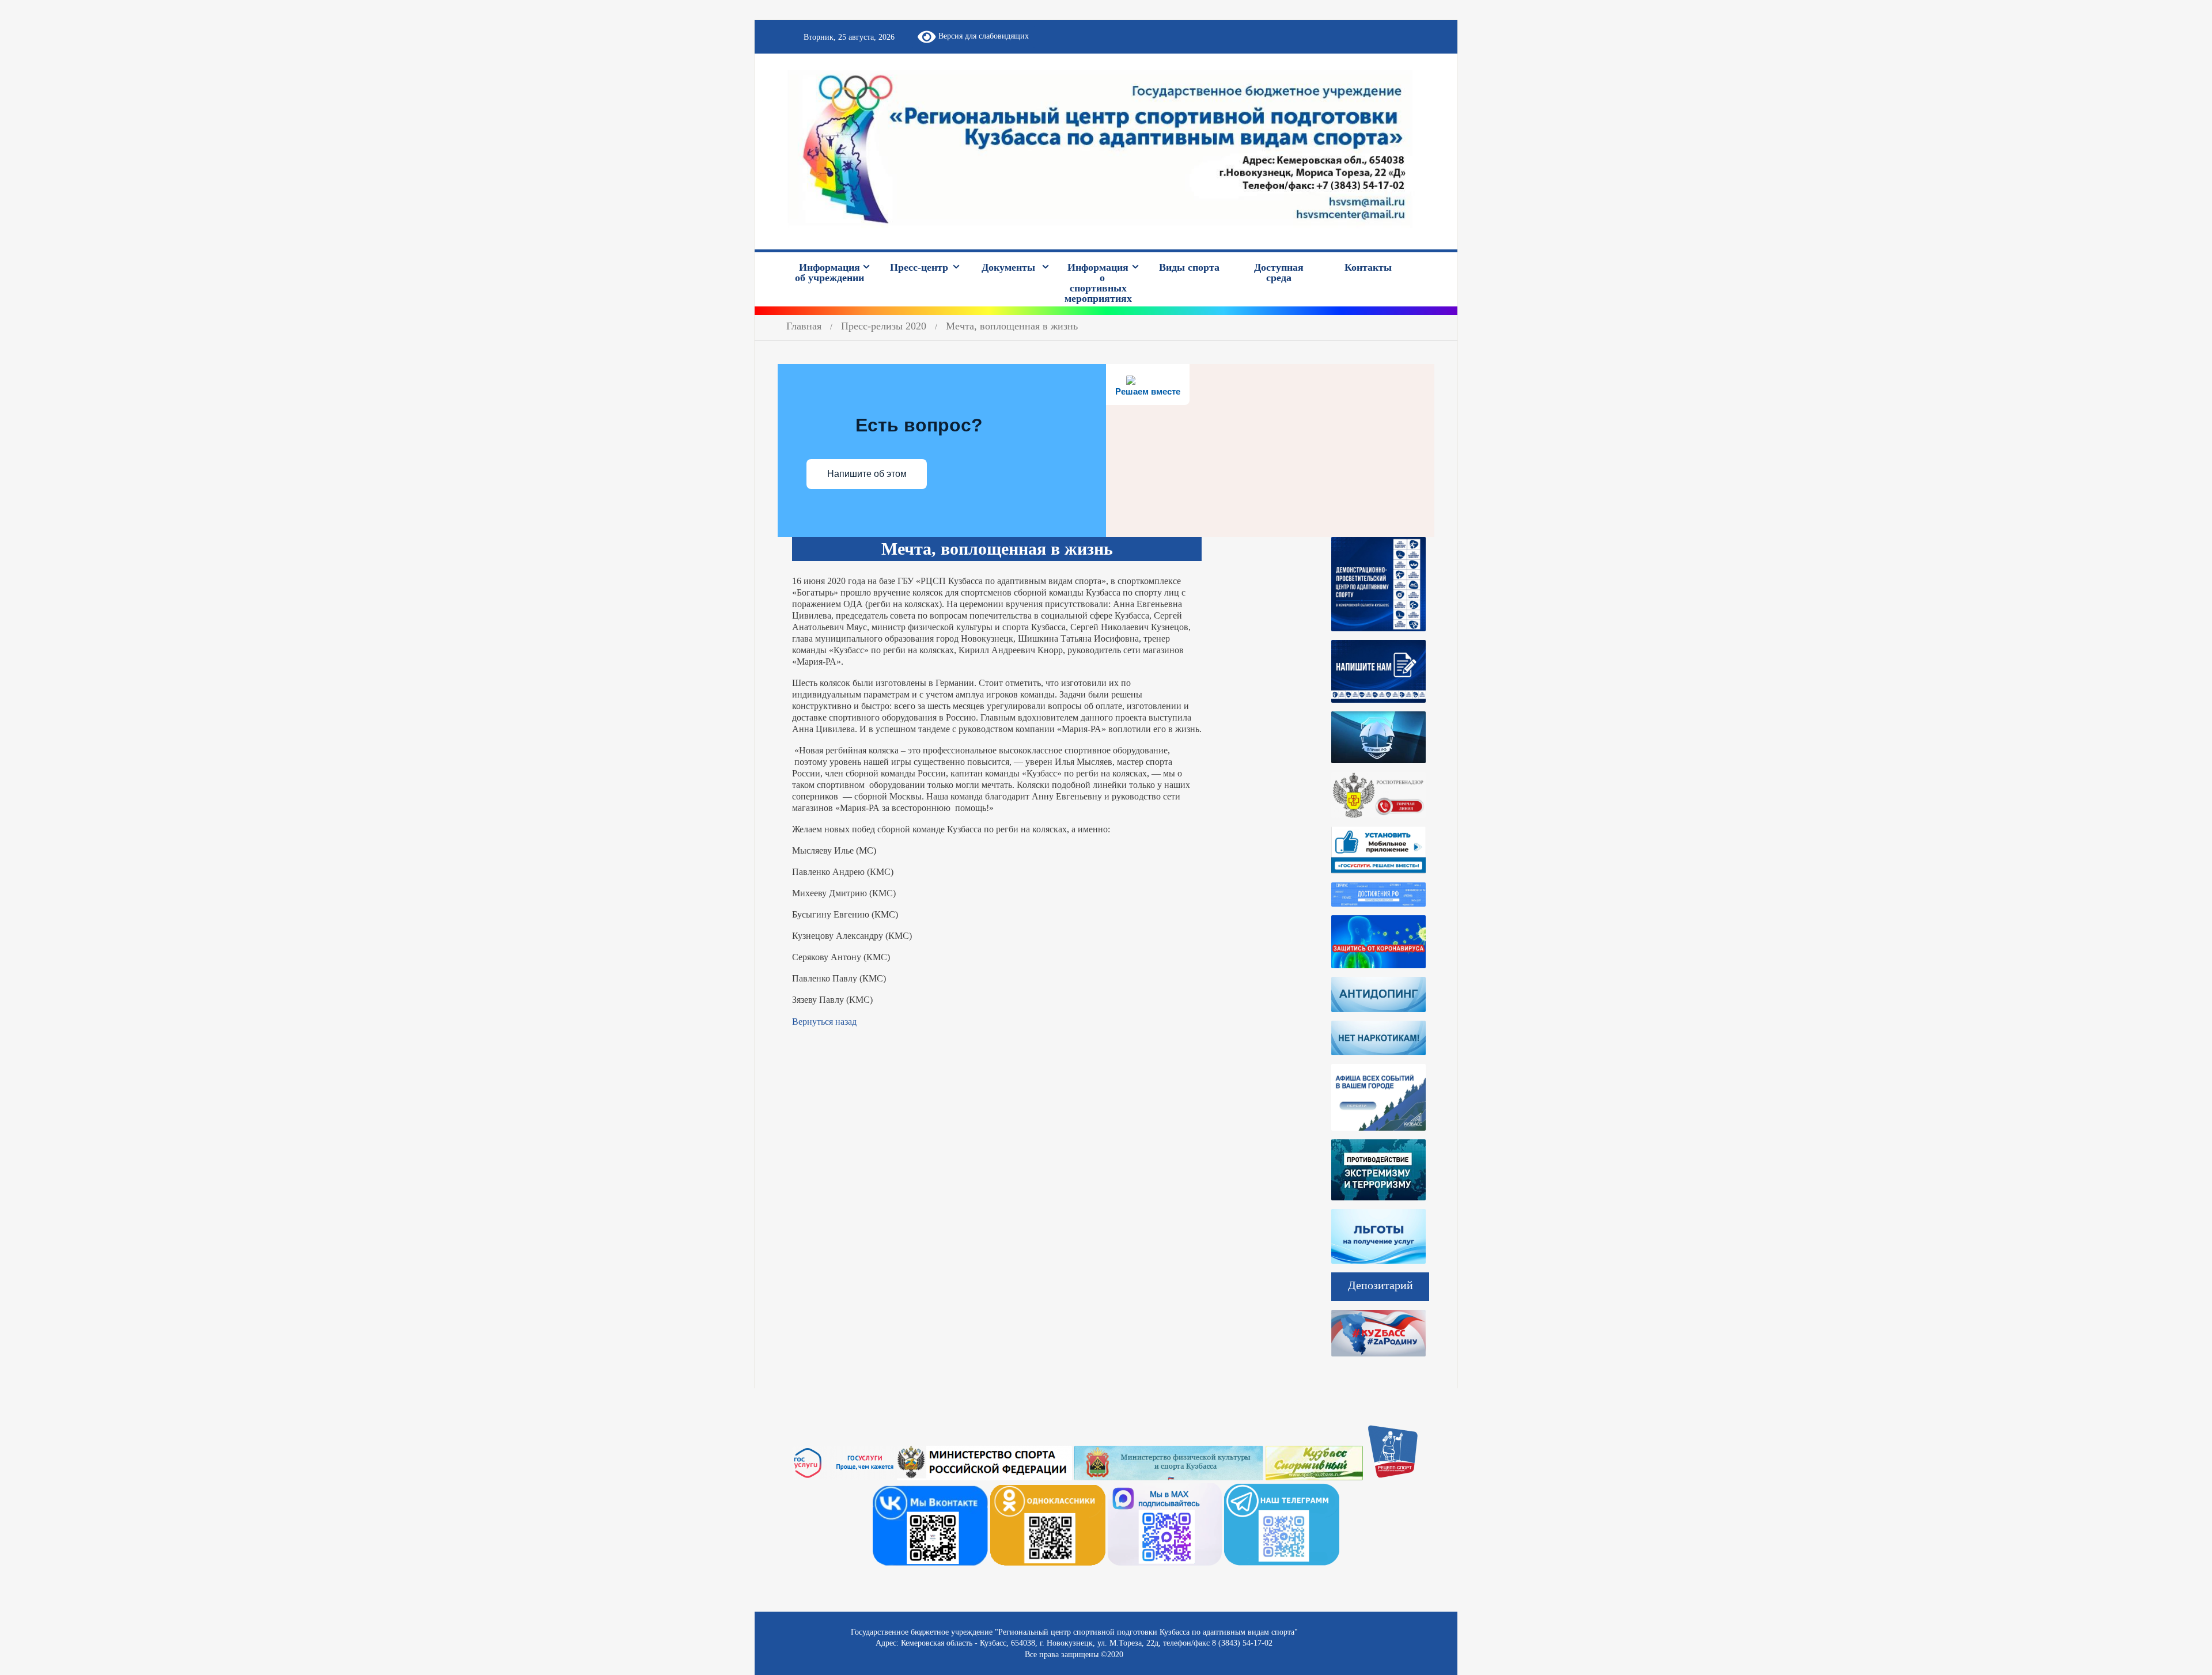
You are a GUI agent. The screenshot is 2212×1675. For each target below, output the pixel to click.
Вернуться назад (824, 1022)
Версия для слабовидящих (982, 36)
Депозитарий (1380, 1285)
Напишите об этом (867, 474)
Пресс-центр (919, 267)
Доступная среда (1279, 272)
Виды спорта (1189, 267)
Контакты (1368, 267)
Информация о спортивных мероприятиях (1098, 283)
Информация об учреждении (829, 272)
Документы (1008, 267)
